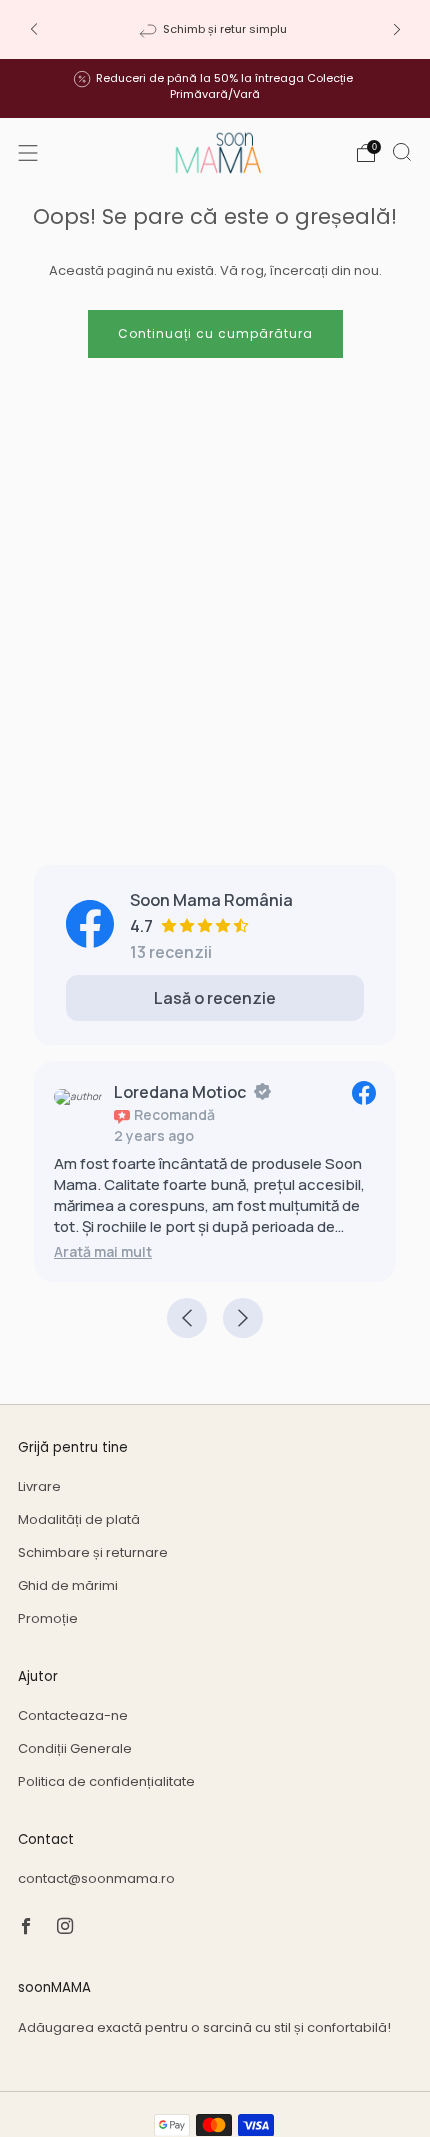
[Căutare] (402, 152)
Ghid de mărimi (68, 1585)
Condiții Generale (75, 1748)
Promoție (48, 1618)
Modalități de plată (79, 1519)
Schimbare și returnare (93, 1552)
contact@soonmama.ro (96, 1878)
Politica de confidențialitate (106, 1781)
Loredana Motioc (180, 1092)
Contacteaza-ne (73, 1715)
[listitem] (215, 29)
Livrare (39, 1486)
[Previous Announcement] (34, 29)
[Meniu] (28, 153)
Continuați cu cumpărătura (215, 333)
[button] (103, 1251)
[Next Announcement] (397, 29)
